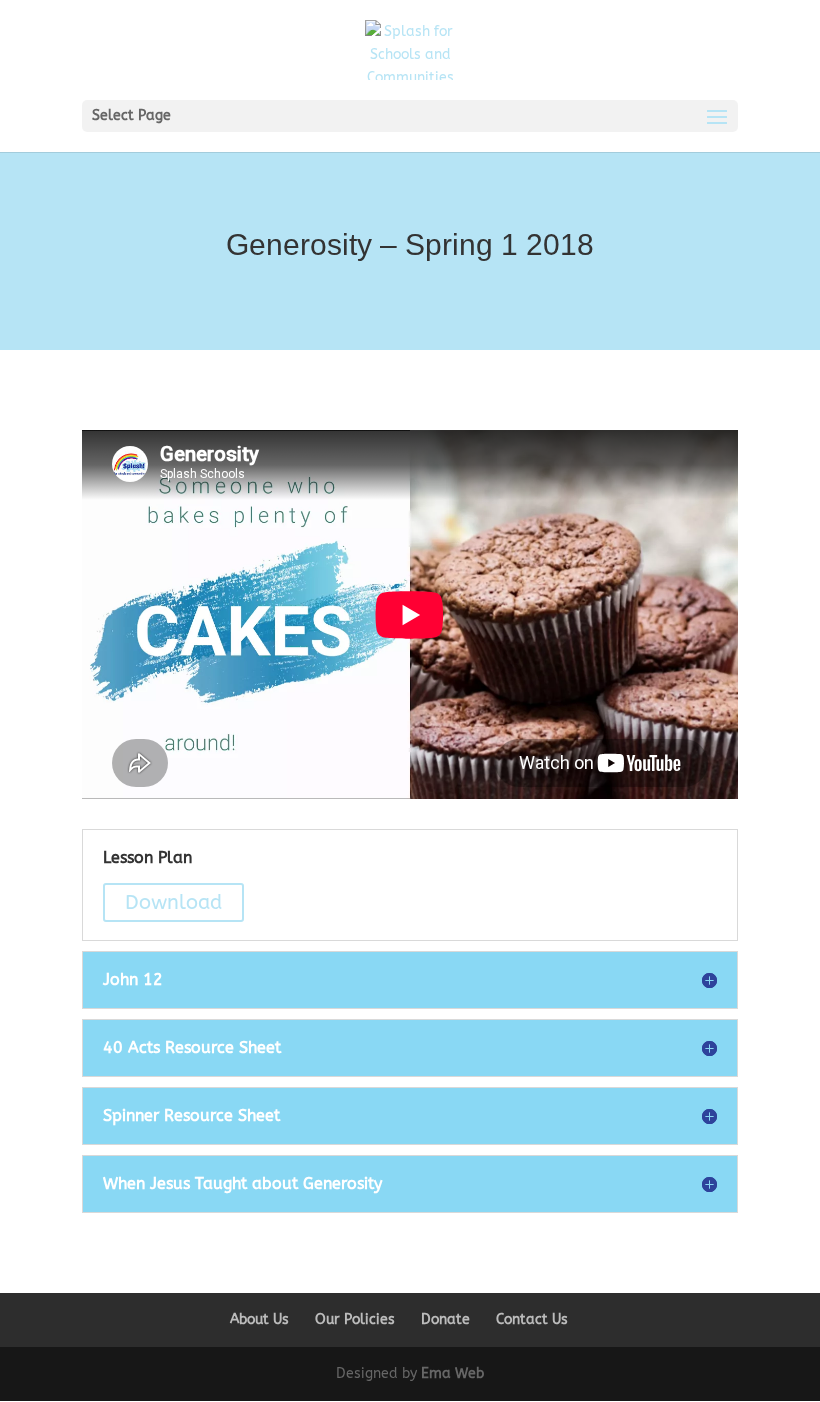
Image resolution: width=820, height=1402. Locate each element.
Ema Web (452, 1373)
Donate (445, 1319)
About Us (259, 1319)
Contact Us (532, 1319)
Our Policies (355, 1319)
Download (173, 902)
